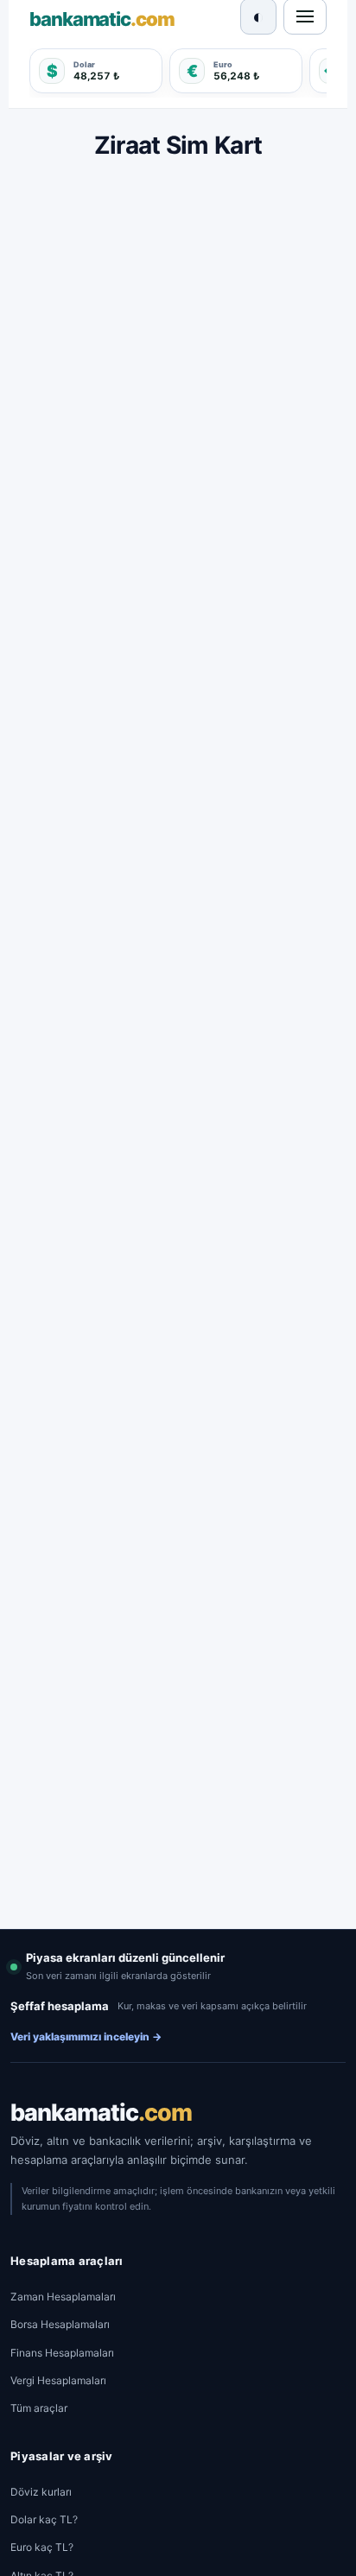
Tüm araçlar (39, 2408)
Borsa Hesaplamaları (60, 2324)
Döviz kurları (41, 2492)
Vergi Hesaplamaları (58, 2380)
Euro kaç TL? (42, 2547)
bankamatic (101, 2113)
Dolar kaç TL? (44, 2519)
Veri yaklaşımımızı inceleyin (86, 2037)
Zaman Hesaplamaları (63, 2297)
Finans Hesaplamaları (62, 2353)
